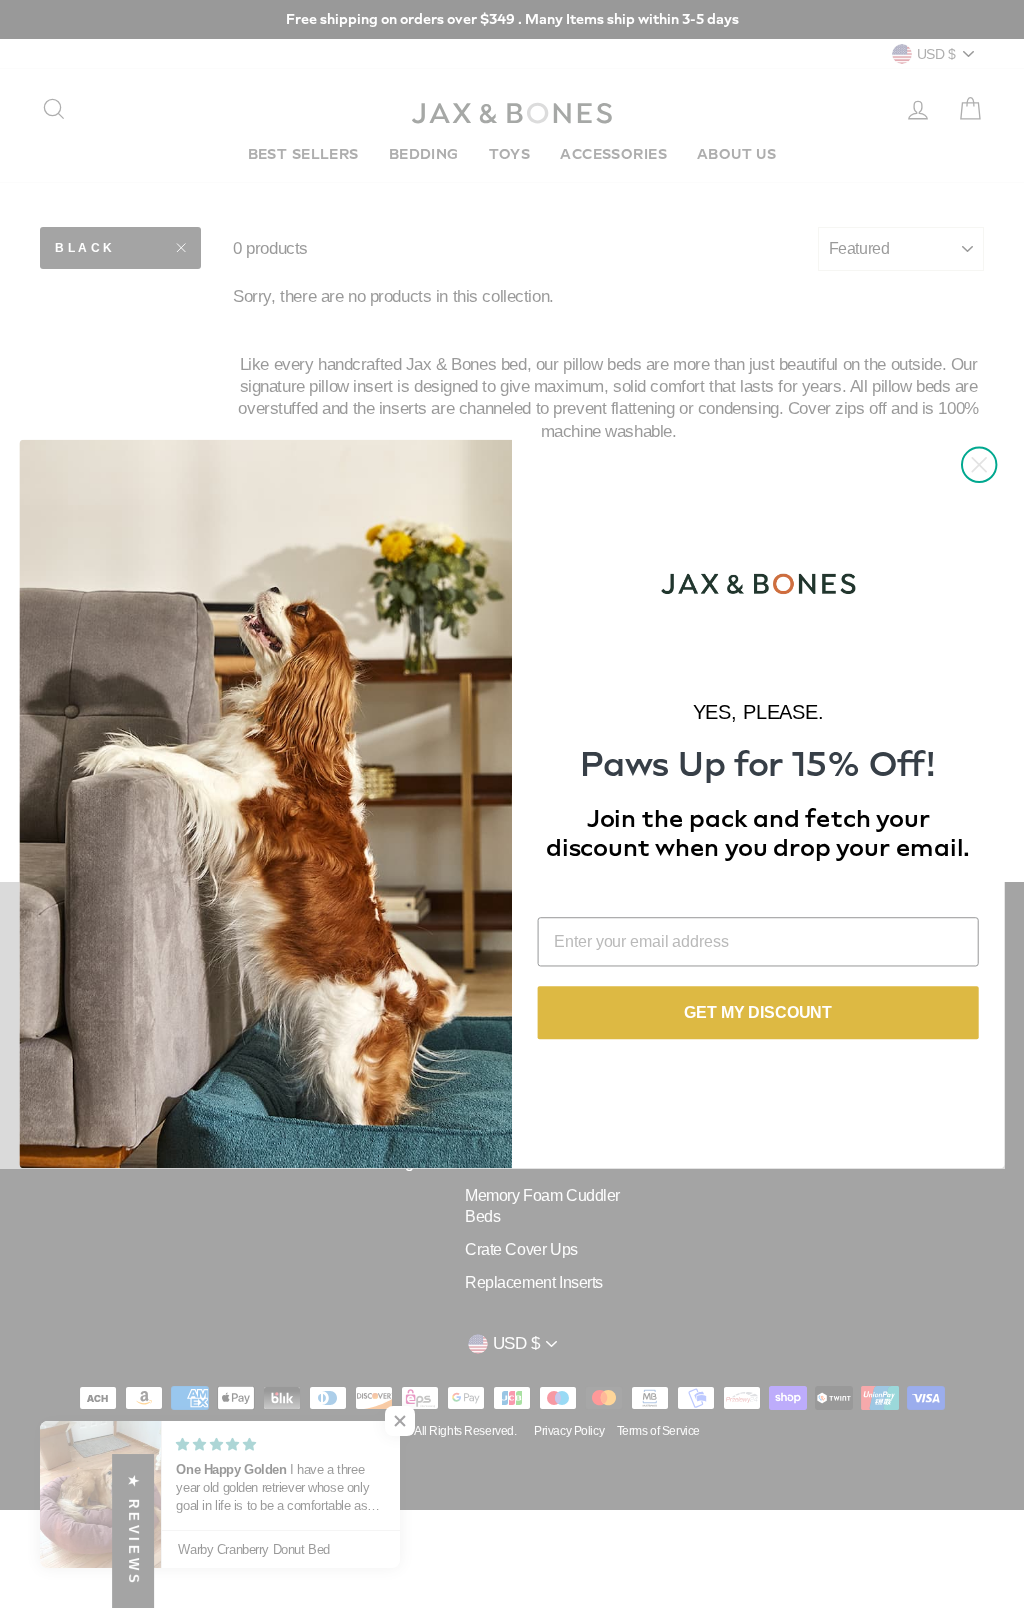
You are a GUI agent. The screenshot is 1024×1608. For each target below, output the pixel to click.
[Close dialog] (979, 465)
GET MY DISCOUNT (758, 1012)
